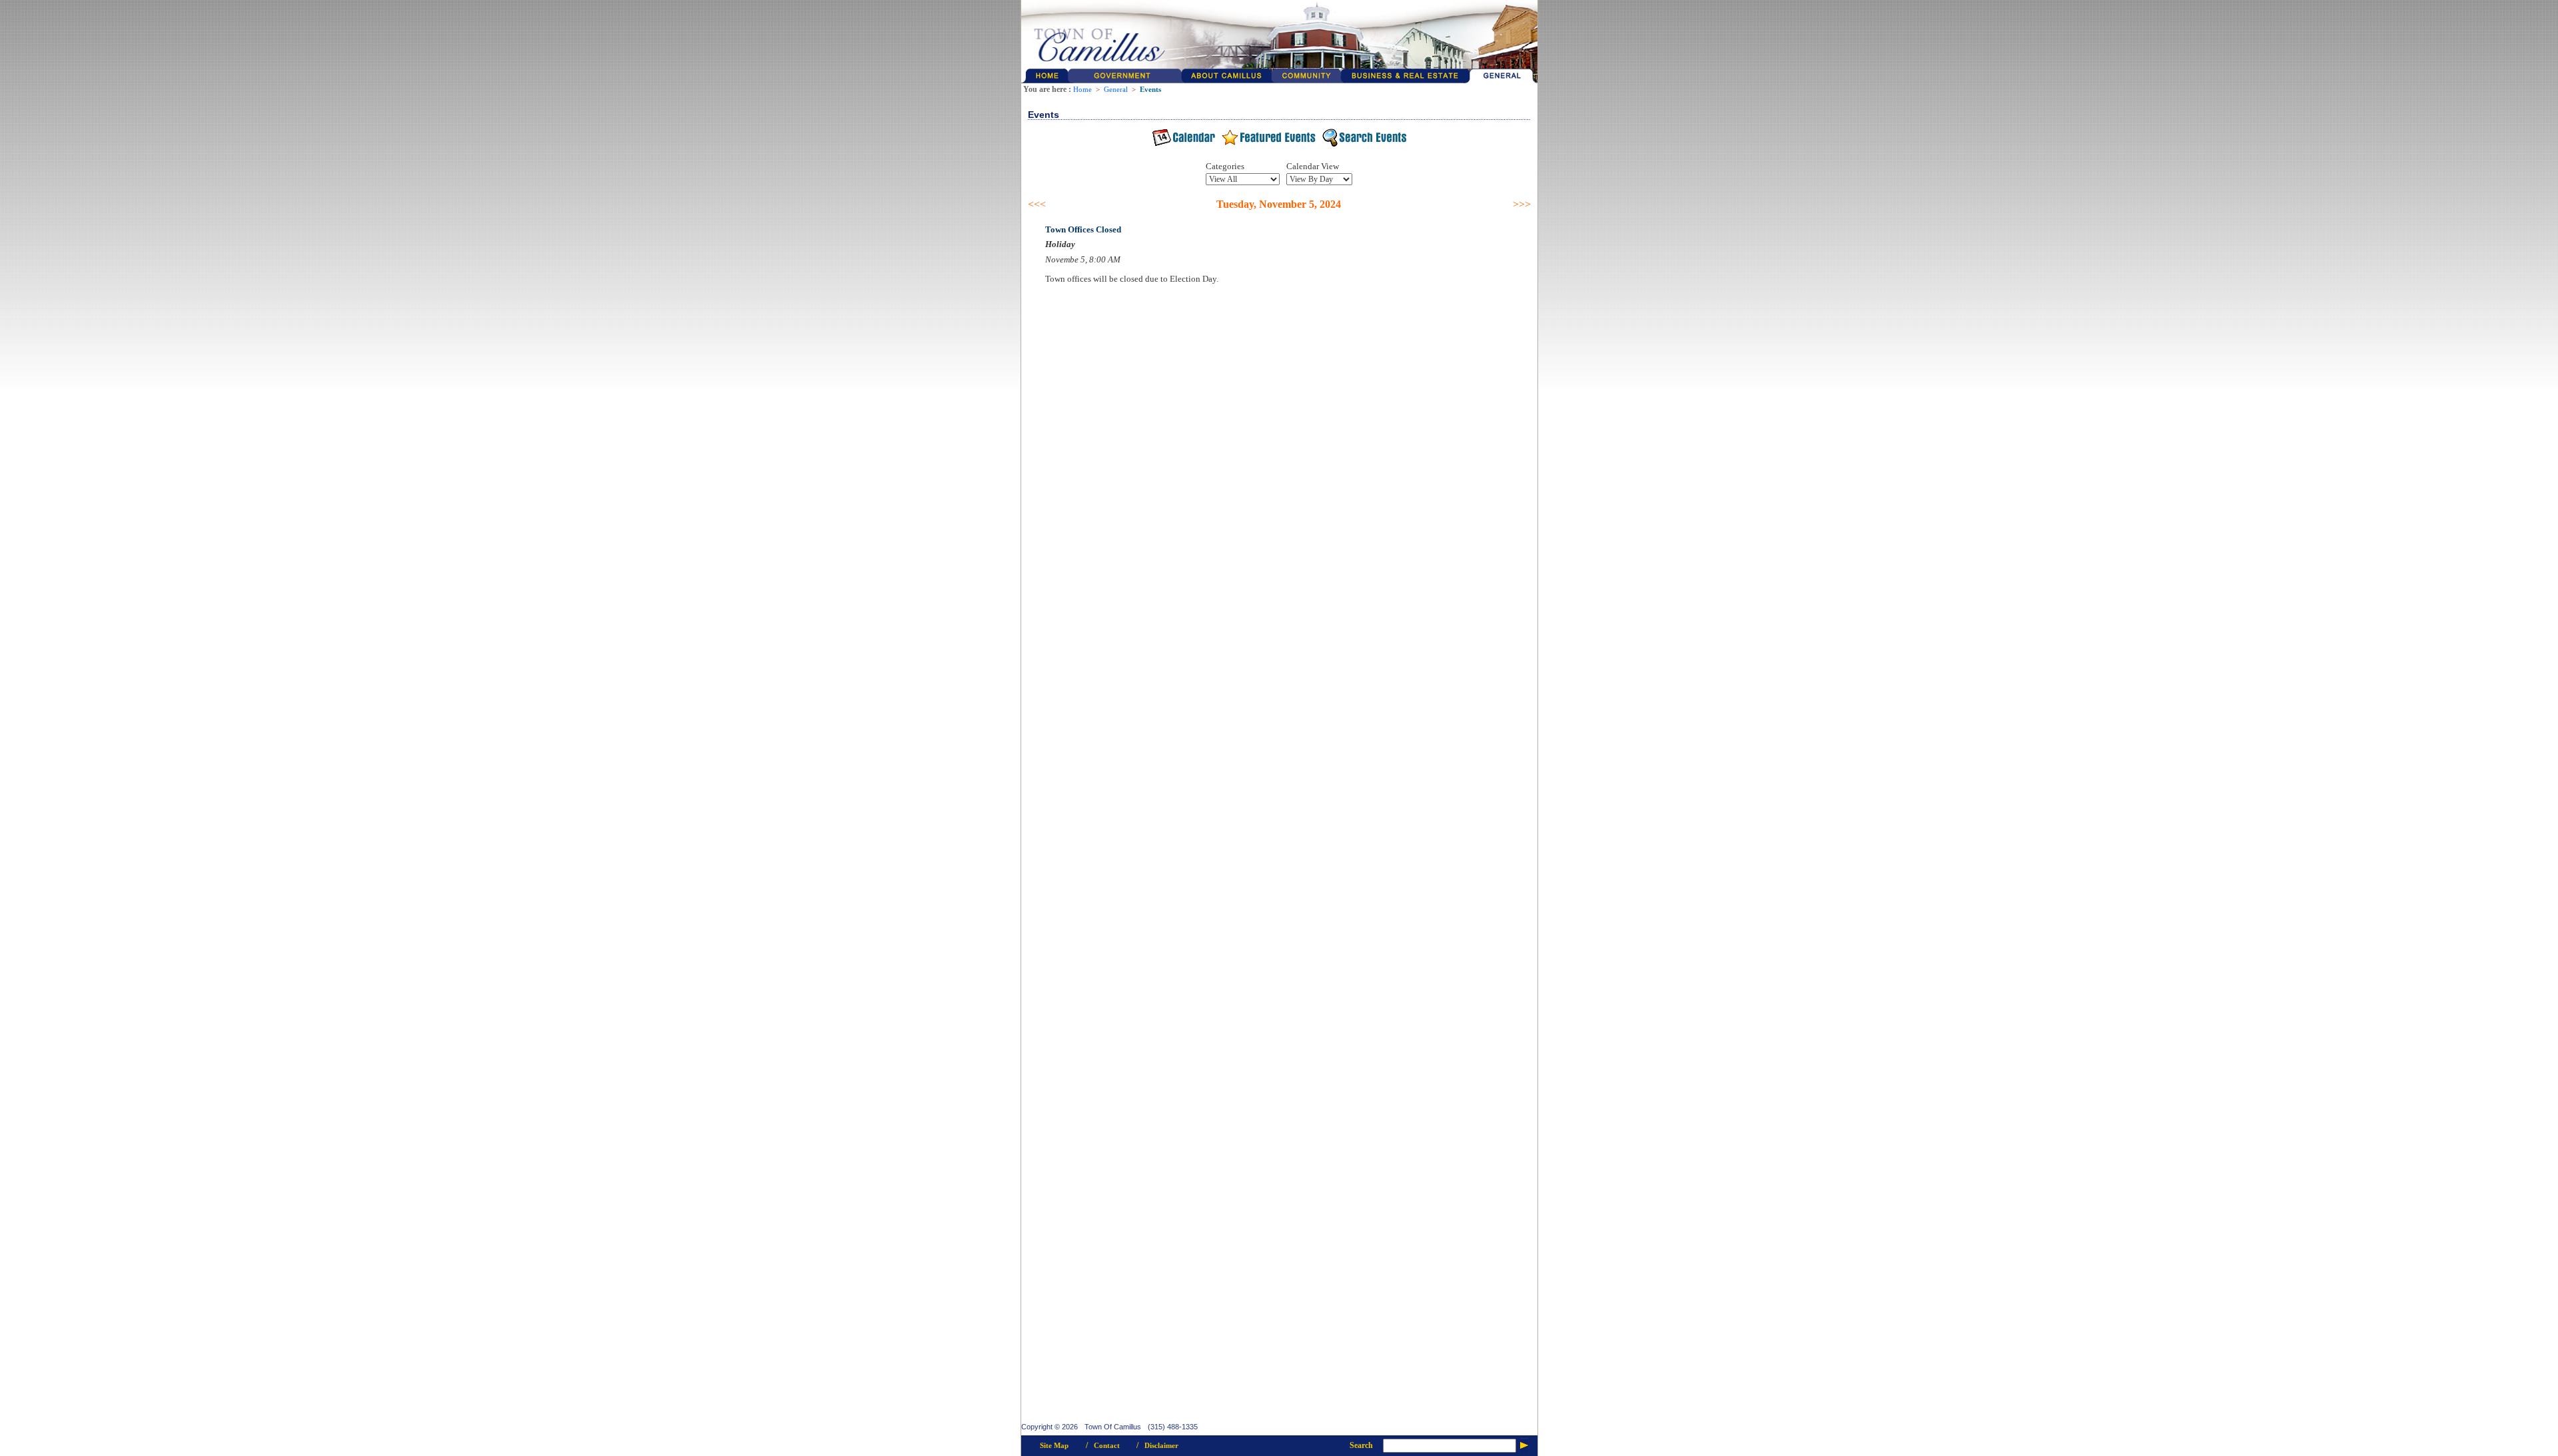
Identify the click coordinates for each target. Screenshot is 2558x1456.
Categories (1225, 166)
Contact (1107, 1446)
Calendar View (1313, 166)
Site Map (1054, 1446)
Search (1361, 1445)
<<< (1037, 204)
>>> (1522, 204)
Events (1150, 90)
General (1116, 90)
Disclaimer (1161, 1446)
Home (1082, 90)
